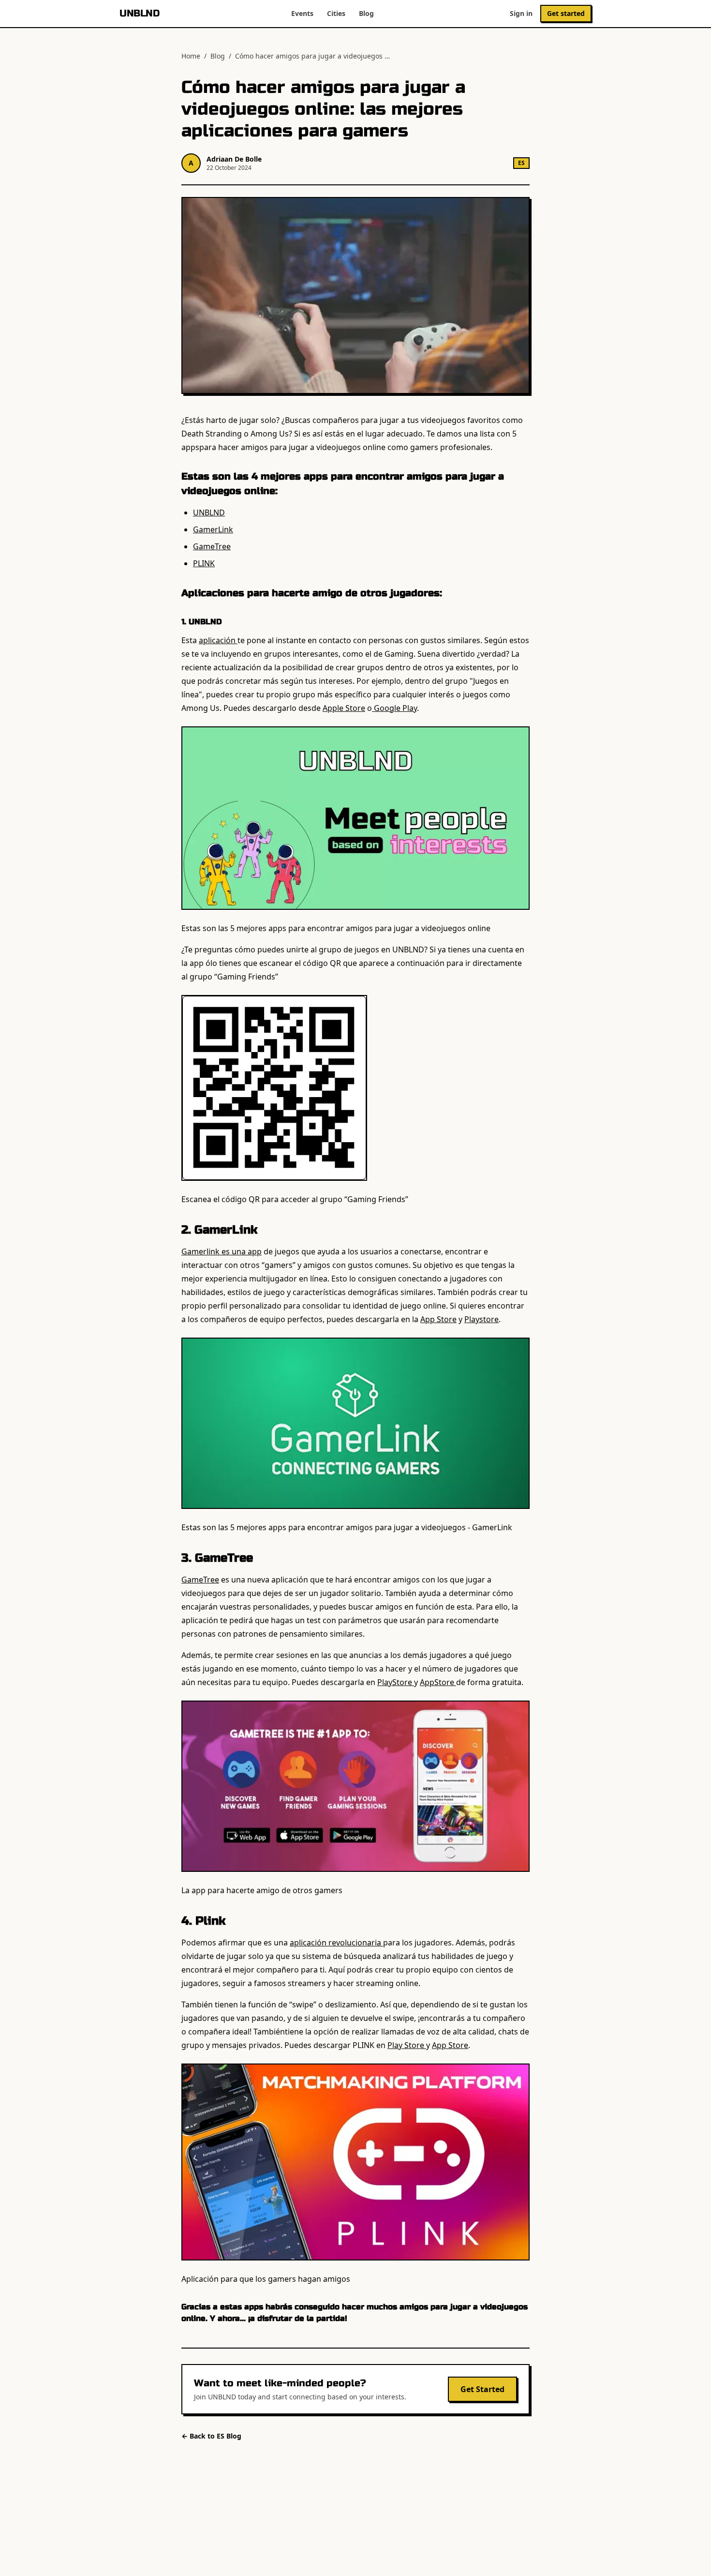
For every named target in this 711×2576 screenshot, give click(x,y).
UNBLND (139, 13)
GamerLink (213, 529)
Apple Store (344, 708)
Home (191, 56)
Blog (366, 13)
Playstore (481, 1319)
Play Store (407, 2045)
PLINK (204, 563)
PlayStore (396, 1682)
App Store (438, 1319)
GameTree (212, 546)
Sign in (521, 13)
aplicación (218, 640)
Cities (336, 13)
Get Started (482, 2389)
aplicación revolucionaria (336, 1943)
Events (302, 13)
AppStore (438, 1682)
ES (521, 163)
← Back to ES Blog (211, 2436)
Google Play (394, 708)
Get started (566, 13)
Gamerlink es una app (222, 1251)
